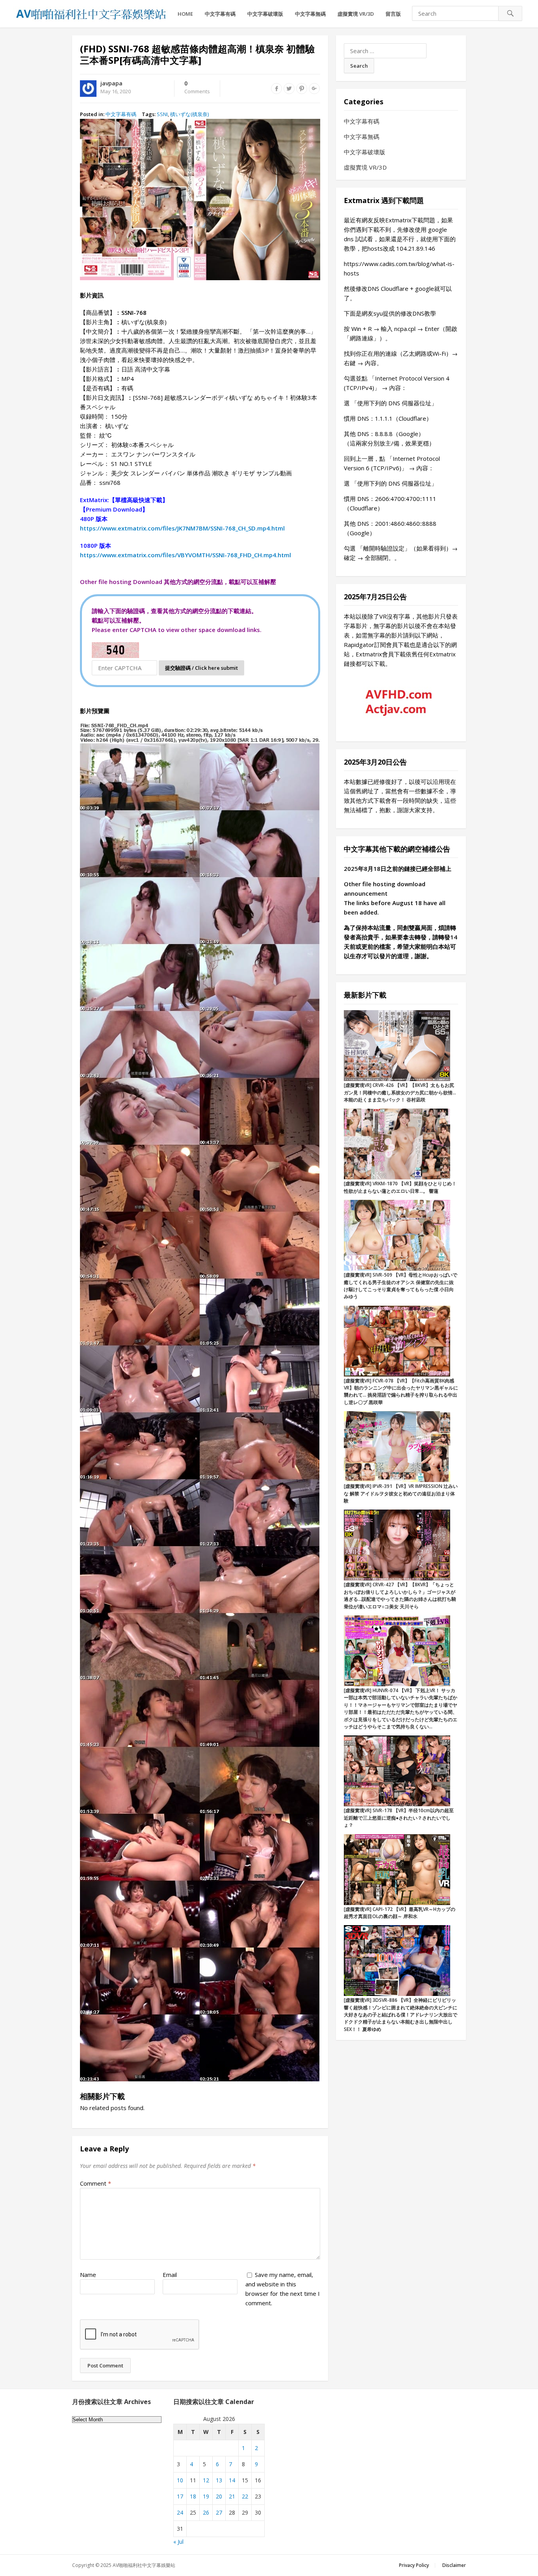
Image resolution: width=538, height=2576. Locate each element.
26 (206, 2512)
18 (193, 2496)
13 (219, 2480)
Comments (197, 88)
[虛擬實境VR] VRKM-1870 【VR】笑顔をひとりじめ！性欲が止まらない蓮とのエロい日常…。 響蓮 (400, 1187)
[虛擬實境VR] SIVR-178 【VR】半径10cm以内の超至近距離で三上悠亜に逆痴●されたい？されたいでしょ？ (399, 1818)
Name (88, 2275)
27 (219, 2512)
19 (206, 2496)
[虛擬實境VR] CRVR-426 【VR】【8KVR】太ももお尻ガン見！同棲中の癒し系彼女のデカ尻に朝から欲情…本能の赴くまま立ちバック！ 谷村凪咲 (400, 1092)
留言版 (393, 14)
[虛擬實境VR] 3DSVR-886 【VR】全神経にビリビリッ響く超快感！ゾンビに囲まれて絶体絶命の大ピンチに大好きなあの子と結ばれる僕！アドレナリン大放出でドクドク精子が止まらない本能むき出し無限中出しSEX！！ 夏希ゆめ (401, 2015)
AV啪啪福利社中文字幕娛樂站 (144, 2565)
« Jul (178, 2542)
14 (232, 2480)
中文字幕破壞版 (265, 14)
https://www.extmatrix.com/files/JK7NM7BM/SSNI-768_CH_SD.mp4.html (182, 528)
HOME (185, 14)
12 (206, 2480)
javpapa (111, 83)
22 (245, 2496)
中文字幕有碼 (220, 14)
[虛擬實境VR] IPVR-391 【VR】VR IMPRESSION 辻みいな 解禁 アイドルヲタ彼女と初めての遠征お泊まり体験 (401, 1493)
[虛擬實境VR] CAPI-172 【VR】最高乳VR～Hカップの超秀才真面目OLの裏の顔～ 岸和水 (400, 1913)
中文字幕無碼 (310, 14)
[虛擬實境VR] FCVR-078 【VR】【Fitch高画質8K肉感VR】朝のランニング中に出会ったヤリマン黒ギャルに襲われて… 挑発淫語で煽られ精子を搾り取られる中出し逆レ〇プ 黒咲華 (401, 1391)
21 (232, 2496)
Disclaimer (454, 2565)
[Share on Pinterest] (302, 89)
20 (219, 2496)
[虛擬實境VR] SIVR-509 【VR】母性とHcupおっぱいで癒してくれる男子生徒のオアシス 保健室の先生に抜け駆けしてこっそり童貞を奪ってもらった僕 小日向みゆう (401, 1286)
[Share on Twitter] (289, 89)
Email (170, 2275)
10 (180, 2480)
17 (180, 2496)
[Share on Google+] (314, 89)
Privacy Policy (414, 2565)
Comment (96, 2183)
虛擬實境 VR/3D (356, 14)
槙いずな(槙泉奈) (189, 114)
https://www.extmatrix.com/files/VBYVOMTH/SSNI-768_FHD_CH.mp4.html (186, 555)
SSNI (162, 114)
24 (180, 2512)
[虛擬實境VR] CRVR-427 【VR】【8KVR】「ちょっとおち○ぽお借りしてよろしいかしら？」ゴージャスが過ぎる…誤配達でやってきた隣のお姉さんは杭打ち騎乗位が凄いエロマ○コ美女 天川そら (400, 1595)
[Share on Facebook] (276, 89)
